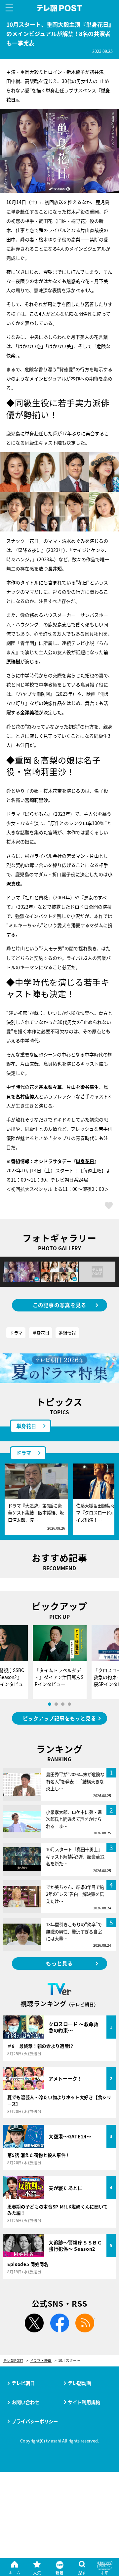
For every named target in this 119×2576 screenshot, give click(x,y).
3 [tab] (63, 1704)
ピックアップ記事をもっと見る (59, 1718)
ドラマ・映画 (41, 2361)
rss (85, 2323)
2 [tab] (56, 1704)
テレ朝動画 (79, 2383)
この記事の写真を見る (60, 1305)
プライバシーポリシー (35, 2421)
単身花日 (85, 1161)
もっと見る (59, 1963)
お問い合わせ (25, 2402)
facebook (59, 2323)
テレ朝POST (60, 8)
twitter (34, 2323)
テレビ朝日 (23, 2383)
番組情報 (67, 1333)
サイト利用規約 (84, 2402)
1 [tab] (50, 1704)
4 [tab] (69, 1704)
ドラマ (16, 1333)
